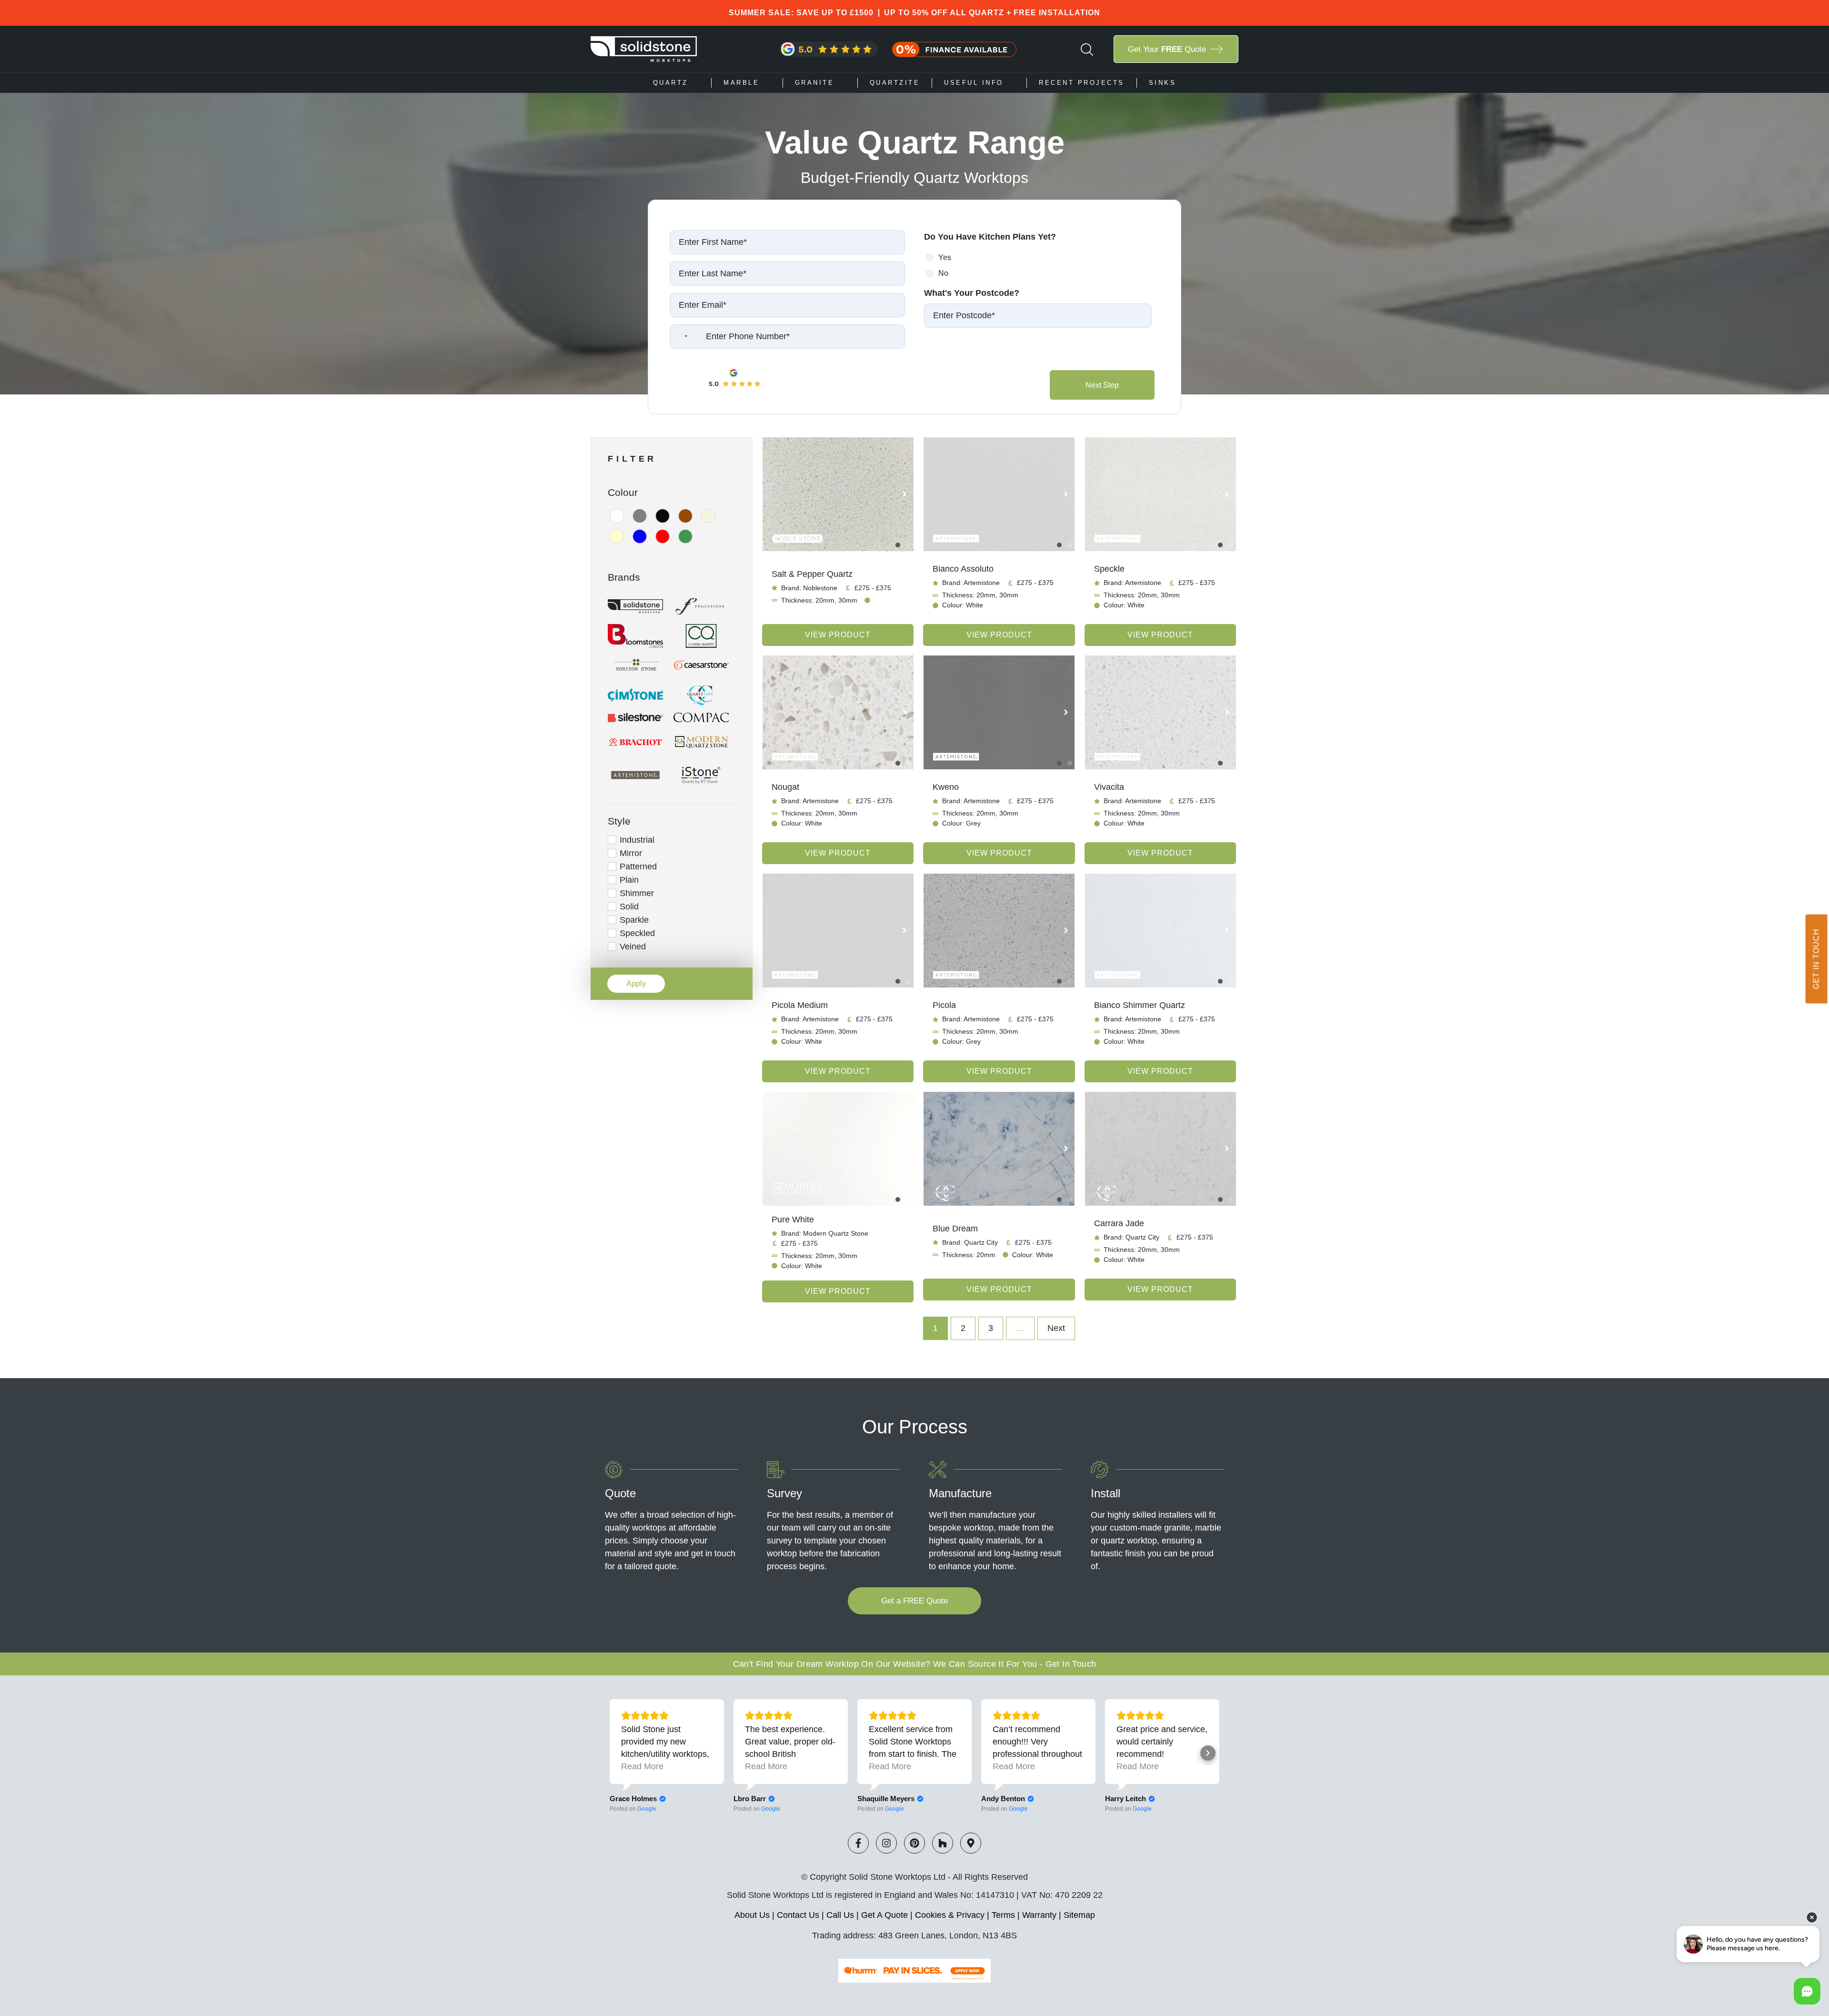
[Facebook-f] (858, 1843)
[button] (904, 494)
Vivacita (1109, 787)
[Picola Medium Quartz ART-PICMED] (838, 931)
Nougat (785, 787)
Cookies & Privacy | (953, 1915)
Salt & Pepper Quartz (812, 574)
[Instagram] (886, 1843)
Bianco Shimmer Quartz (1140, 1005)
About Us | (756, 1915)
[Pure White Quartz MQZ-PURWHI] (838, 1149)
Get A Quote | (888, 1915)
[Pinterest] (914, 1843)
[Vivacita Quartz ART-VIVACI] (1160, 712)
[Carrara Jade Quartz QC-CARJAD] (1160, 1149)
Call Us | (844, 1915)
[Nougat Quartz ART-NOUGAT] (838, 712)
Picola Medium (800, 1005)
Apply (636, 983)
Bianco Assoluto (963, 569)
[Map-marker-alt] (971, 1843)
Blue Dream (955, 1229)
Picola (944, 1005)
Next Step (1102, 385)
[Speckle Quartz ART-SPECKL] (1160, 494)
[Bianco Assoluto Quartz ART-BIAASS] (999, 494)
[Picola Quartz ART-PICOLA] (999, 931)
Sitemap (1079, 1915)
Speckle (1109, 569)
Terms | (1007, 1915)
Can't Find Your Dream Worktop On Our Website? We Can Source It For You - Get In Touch (915, 1664)
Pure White (793, 1220)
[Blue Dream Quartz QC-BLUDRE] (999, 1149)
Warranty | (1043, 1915)
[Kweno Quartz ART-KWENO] (999, 712)
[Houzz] (943, 1843)
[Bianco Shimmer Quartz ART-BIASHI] (1160, 931)
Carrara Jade (1119, 1223)
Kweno (946, 787)
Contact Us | (802, 1915)
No (943, 273)
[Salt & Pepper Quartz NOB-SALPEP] (838, 494)
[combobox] (680, 337)
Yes (945, 257)
